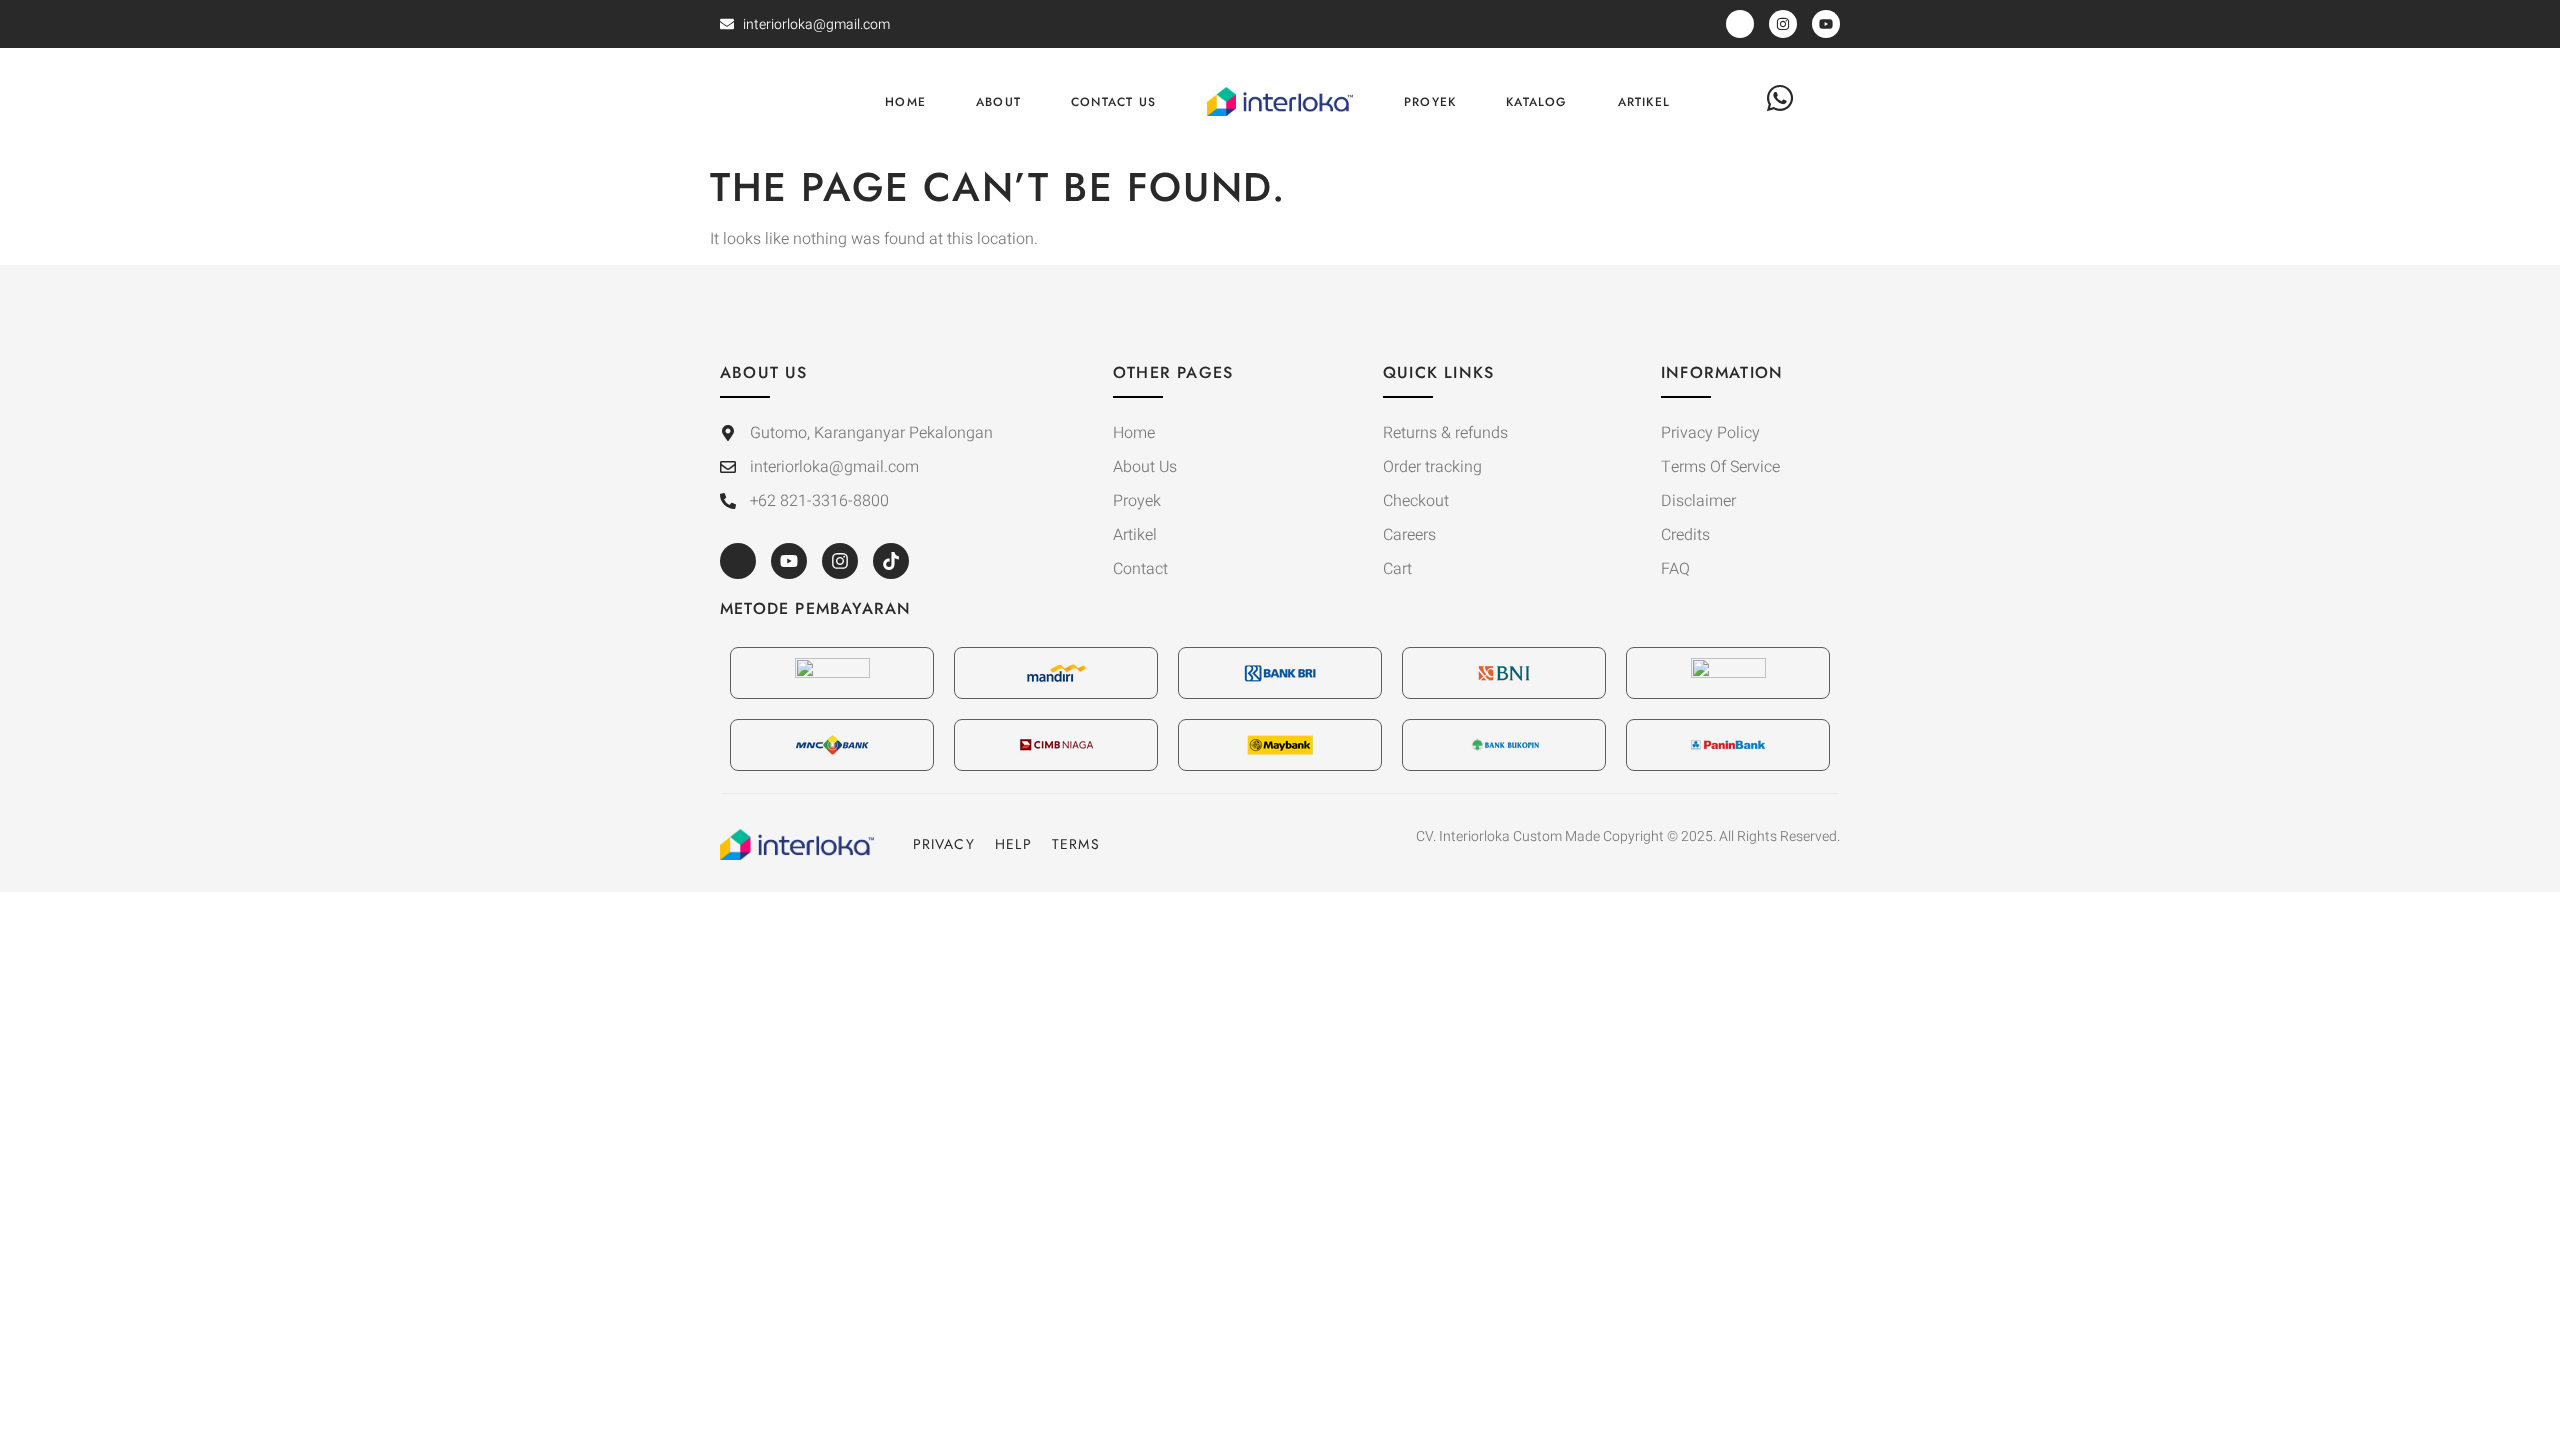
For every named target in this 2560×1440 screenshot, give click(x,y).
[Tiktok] (891, 561)
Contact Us (1113, 102)
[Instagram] (840, 561)
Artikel (1644, 102)
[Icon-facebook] (738, 561)
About (998, 102)
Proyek (1430, 102)
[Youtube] (789, 561)
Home (905, 102)
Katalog (1536, 102)
